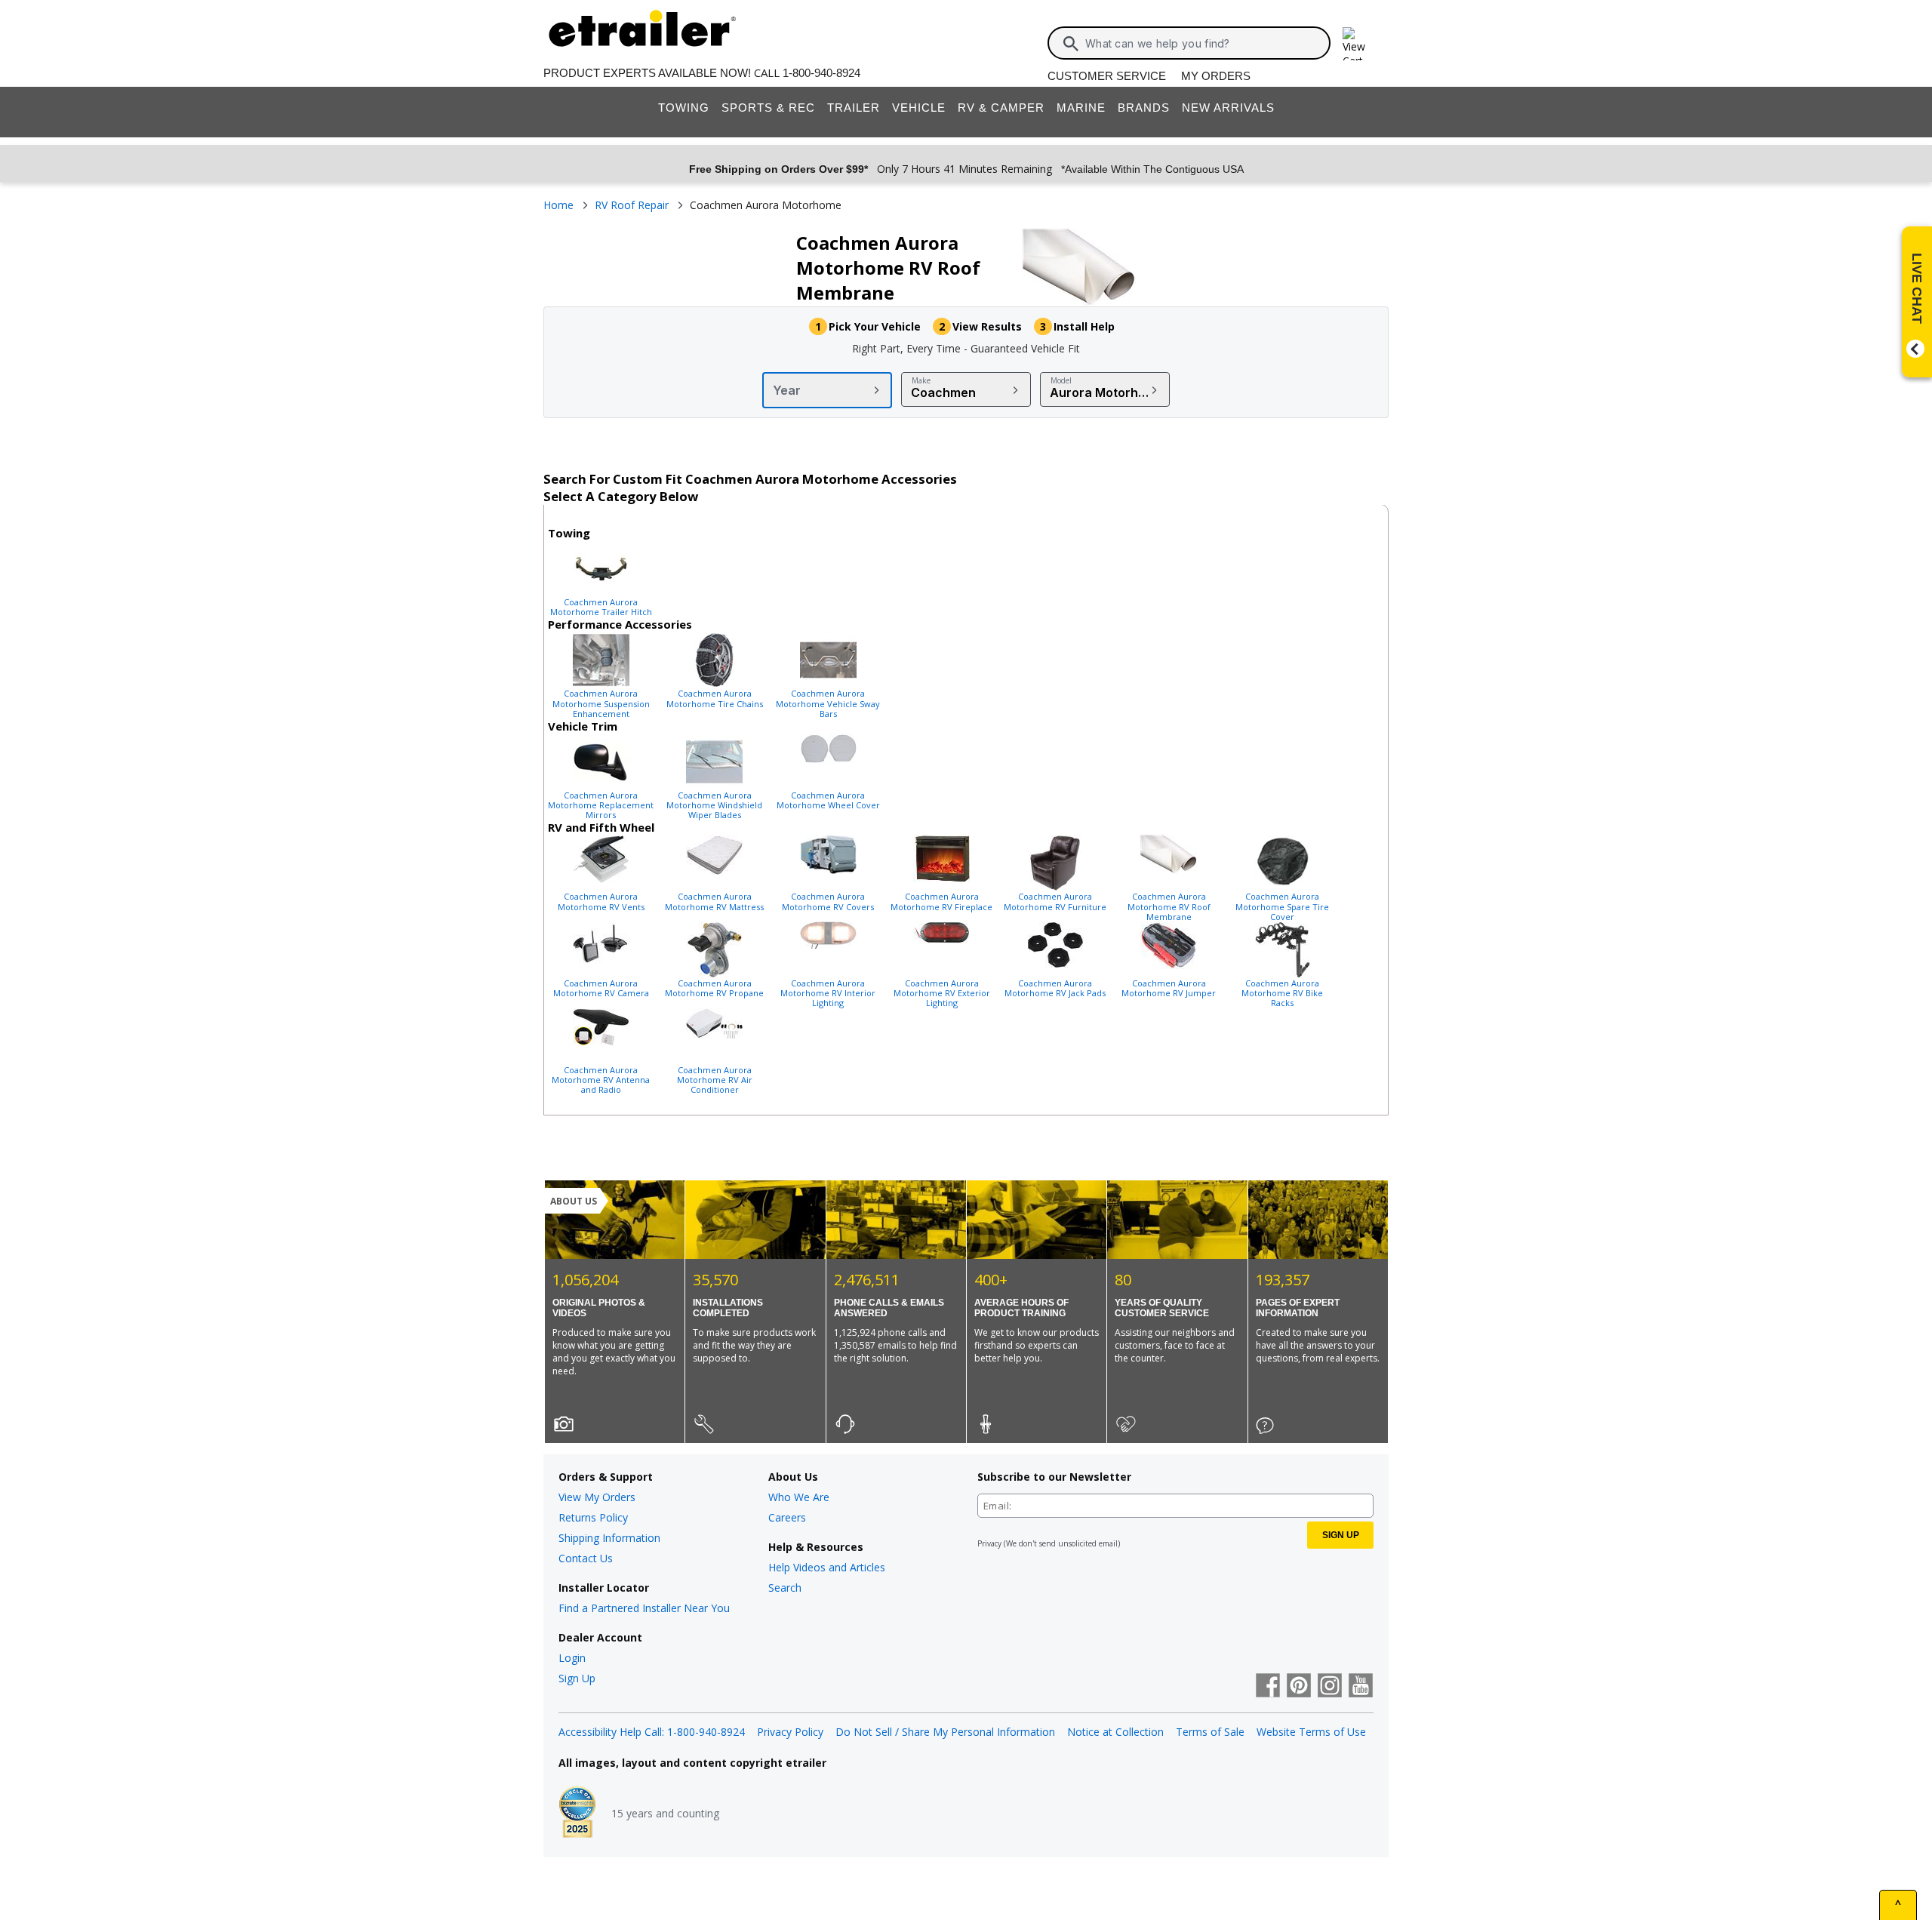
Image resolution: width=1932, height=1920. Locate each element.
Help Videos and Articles (827, 1567)
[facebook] (1268, 1687)
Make (921, 380)
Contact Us (586, 1558)
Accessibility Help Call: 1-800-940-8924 (652, 1732)
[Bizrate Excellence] (577, 1814)
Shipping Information (609, 1538)
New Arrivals (1228, 108)
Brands (1144, 108)
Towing (684, 108)
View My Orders (597, 1497)
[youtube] (1361, 1687)
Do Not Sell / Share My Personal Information (945, 1732)
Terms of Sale (1210, 1732)
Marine (1081, 108)
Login (572, 1658)
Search (785, 1588)
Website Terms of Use (1311, 1732)
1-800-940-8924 (821, 73)
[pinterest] (1299, 1687)
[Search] (1071, 44)
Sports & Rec (768, 108)
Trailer (854, 108)
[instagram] (1330, 1687)
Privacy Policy (790, 1732)
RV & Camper (1001, 108)
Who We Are (799, 1497)
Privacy (989, 1543)
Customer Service (1107, 76)
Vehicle (919, 108)
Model (1061, 380)
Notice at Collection (1115, 1732)
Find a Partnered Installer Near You (644, 1608)
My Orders (1216, 76)
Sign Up (577, 1678)
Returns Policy (593, 1517)
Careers (787, 1517)
